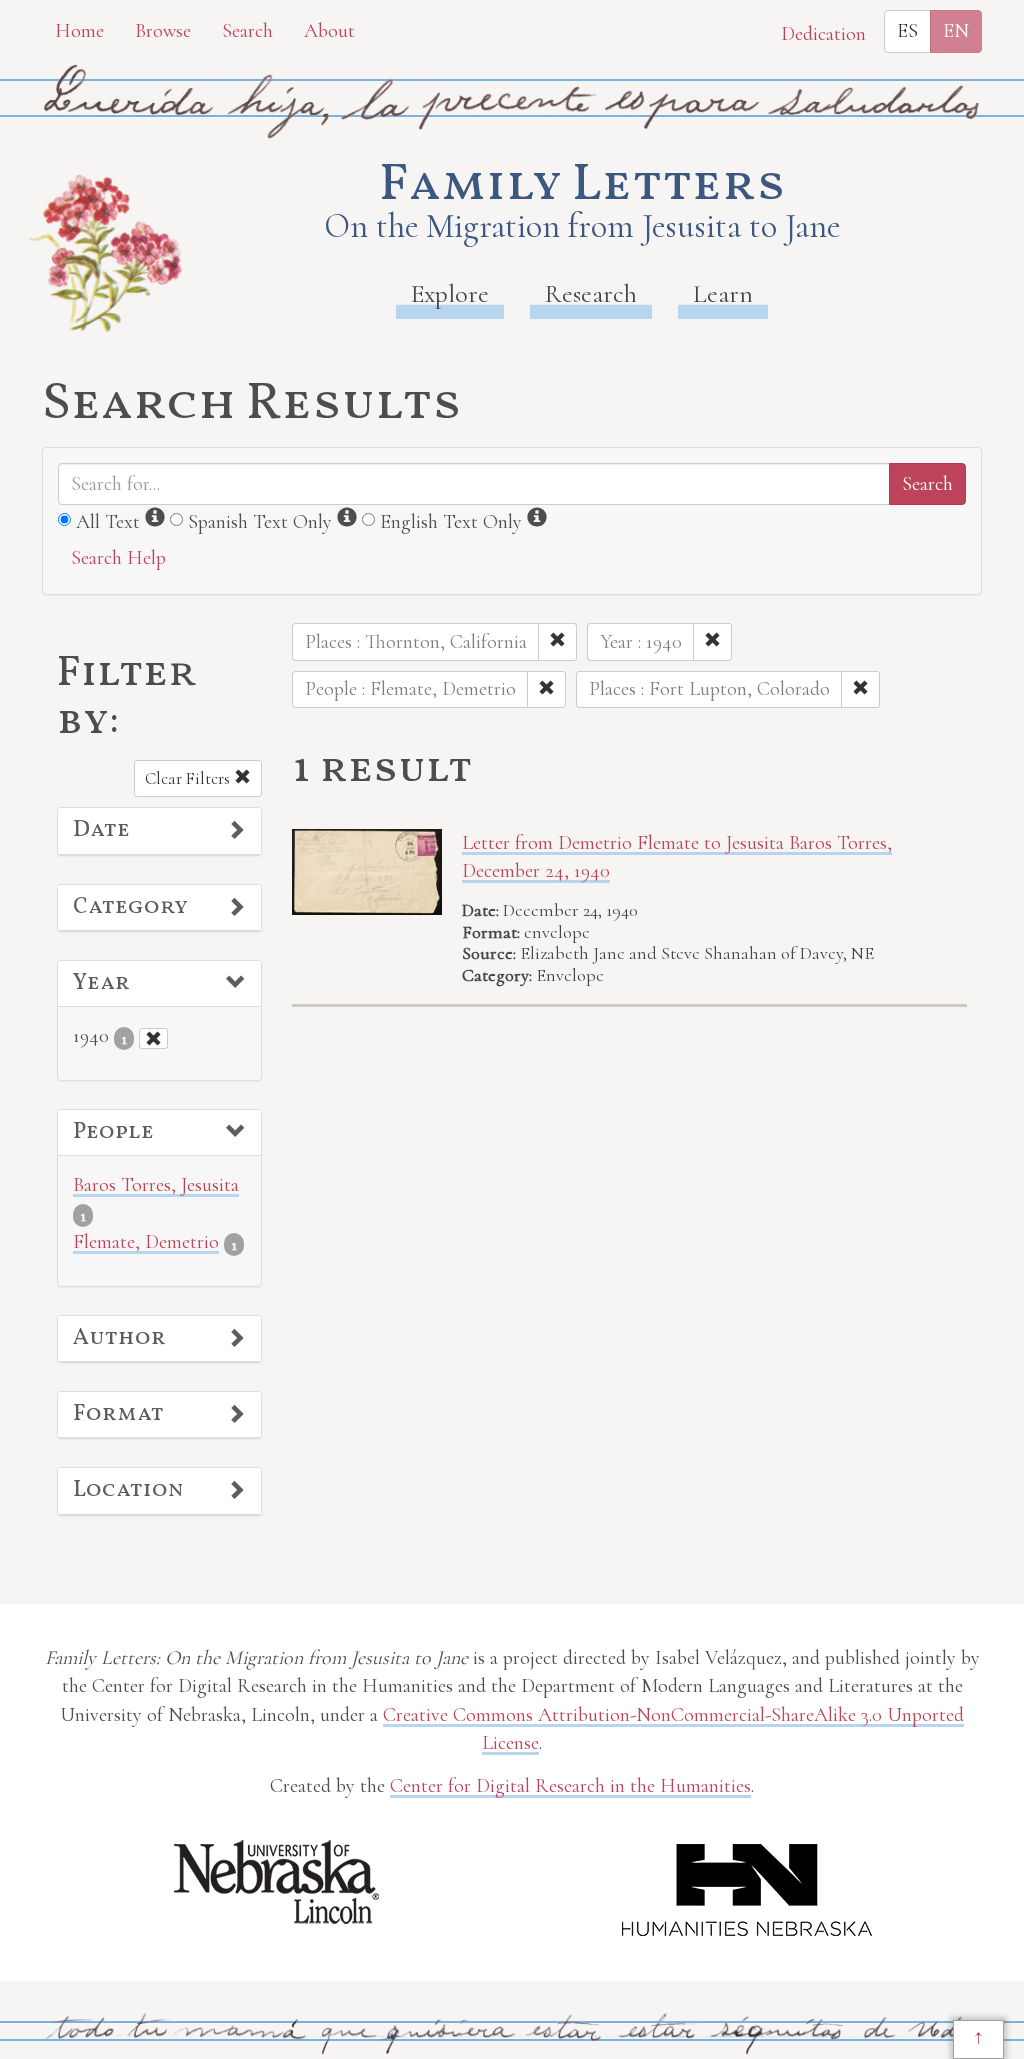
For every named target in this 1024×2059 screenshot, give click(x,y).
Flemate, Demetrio (146, 1242)
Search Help (118, 558)
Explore (450, 293)
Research (591, 293)
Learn (723, 293)
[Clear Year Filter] (153, 1038)
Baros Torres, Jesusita (156, 1185)
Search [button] (247, 31)
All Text (108, 522)
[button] (159, 831)
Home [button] (79, 31)
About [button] (329, 31)
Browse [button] (163, 31)
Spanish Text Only (260, 522)
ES (907, 31)
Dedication (823, 34)
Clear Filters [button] (189, 778)
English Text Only (451, 522)
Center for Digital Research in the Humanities (570, 1786)
